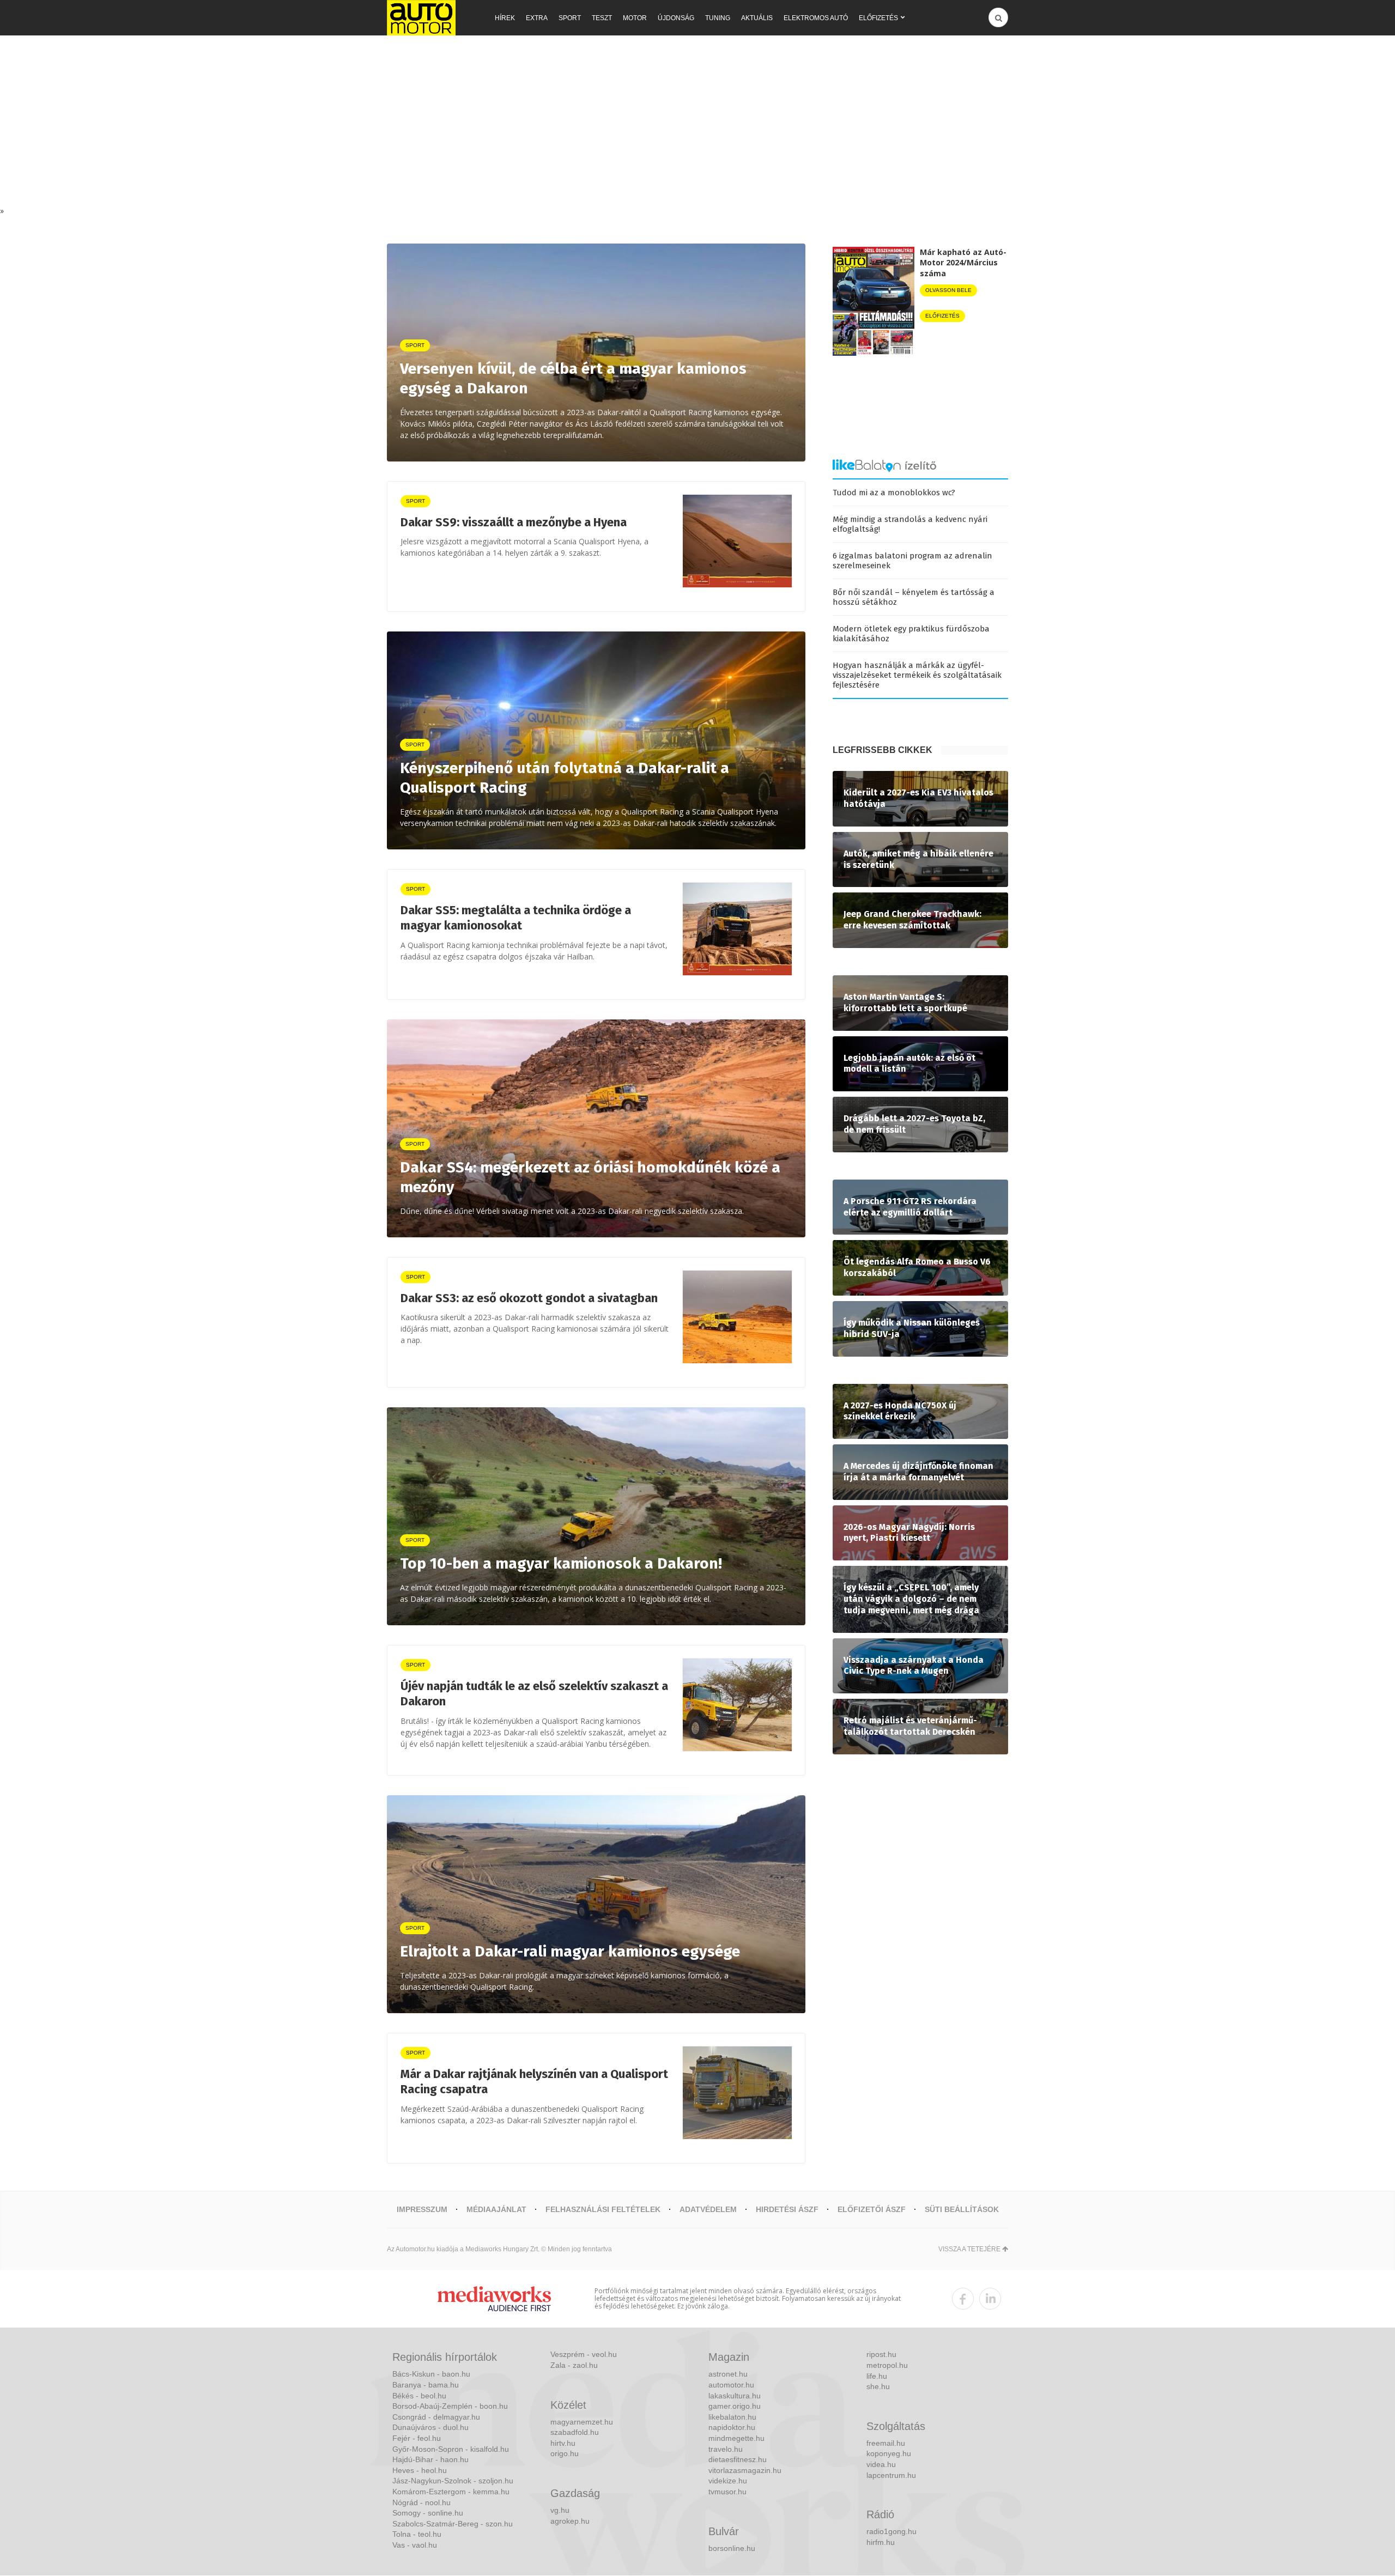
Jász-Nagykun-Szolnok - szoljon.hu (453, 2481)
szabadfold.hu (575, 2432)
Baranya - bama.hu (426, 2385)
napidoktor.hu (732, 2427)
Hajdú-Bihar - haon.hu (430, 2459)
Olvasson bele (948, 290)
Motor (635, 18)
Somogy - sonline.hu (428, 2513)
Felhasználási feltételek (603, 2209)
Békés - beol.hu (419, 2396)
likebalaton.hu (732, 2417)
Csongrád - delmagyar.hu (436, 2417)
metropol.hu (887, 2365)
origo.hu (565, 2453)
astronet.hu (728, 2374)
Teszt (602, 18)
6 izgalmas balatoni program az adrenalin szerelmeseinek (912, 561)
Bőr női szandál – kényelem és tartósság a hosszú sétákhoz (914, 597)
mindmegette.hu (736, 2438)
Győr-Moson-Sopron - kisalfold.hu (451, 2449)
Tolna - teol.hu (417, 2534)
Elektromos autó (816, 18)
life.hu (877, 2376)
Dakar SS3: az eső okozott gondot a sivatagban (529, 1298)
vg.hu (560, 2510)
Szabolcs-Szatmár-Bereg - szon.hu (453, 2524)
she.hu (878, 2386)
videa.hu (881, 2464)
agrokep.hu (570, 2521)
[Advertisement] (697, 124)
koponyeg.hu (889, 2453)
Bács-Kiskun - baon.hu (431, 2374)
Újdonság (676, 18)
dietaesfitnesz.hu (738, 2459)
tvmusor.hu (727, 2492)
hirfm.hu (881, 2542)
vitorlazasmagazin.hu (745, 2470)
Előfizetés (878, 18)
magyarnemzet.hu (582, 2422)
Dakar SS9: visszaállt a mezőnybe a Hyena (514, 522)
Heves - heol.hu (420, 2470)
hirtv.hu (563, 2443)
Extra (537, 18)
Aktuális (757, 18)
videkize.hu (728, 2481)
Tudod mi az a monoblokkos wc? (894, 493)
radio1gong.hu (891, 2531)
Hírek (505, 18)
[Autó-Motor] (421, 18)
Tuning (718, 18)
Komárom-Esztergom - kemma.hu (451, 2492)
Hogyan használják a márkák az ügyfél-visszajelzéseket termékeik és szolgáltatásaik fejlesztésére (917, 675)
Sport (570, 18)
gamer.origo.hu (735, 2406)
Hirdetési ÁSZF (787, 2209)
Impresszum (422, 2209)
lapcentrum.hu (891, 2475)
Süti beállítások (962, 2209)
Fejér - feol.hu (417, 2438)
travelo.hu (726, 2449)
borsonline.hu (732, 2548)
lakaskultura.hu (735, 2396)
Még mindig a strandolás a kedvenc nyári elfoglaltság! (910, 524)
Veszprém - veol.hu (584, 2354)
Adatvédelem (708, 2209)
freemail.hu (886, 2443)
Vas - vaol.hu (415, 2545)
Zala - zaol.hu (574, 2365)
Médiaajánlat (496, 2209)
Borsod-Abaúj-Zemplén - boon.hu (450, 2406)
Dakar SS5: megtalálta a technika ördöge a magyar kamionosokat (516, 918)
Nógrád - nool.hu (421, 2502)
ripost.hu (881, 2354)
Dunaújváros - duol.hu (430, 2427)
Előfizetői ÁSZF (872, 2209)
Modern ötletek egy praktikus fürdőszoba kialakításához (911, 634)
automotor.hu (731, 2385)
